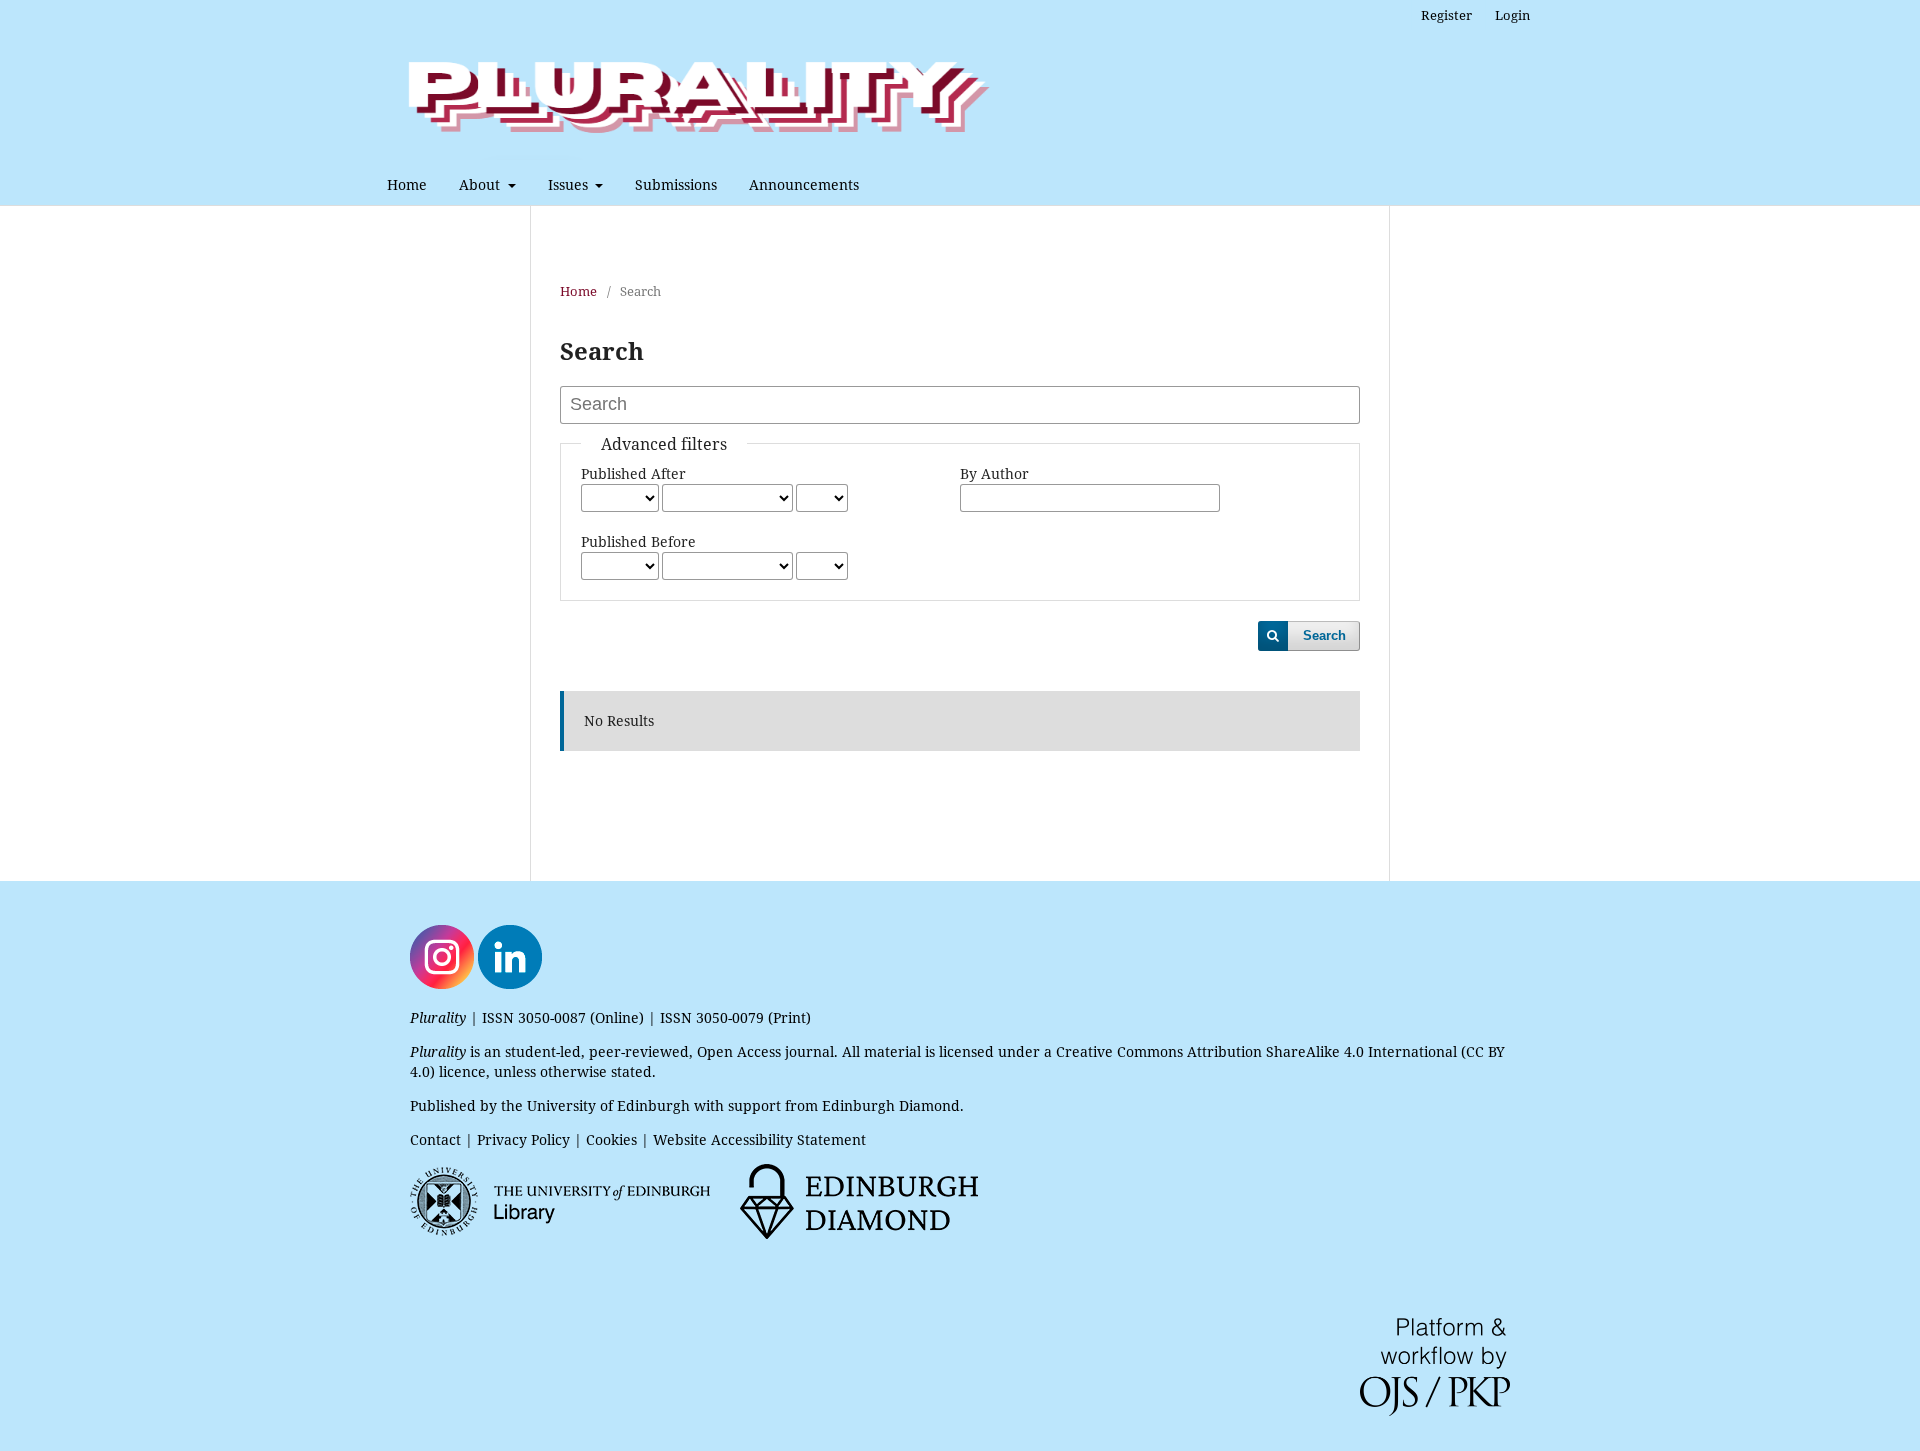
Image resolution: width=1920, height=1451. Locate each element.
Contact (435, 1139)
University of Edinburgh (608, 1105)
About (481, 184)
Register (1446, 15)
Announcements (804, 184)
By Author (994, 473)
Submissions (676, 184)
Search (1324, 635)
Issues (570, 184)
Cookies (611, 1139)
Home (407, 184)
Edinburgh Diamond (891, 1105)
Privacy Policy (523, 1139)
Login (1512, 15)
